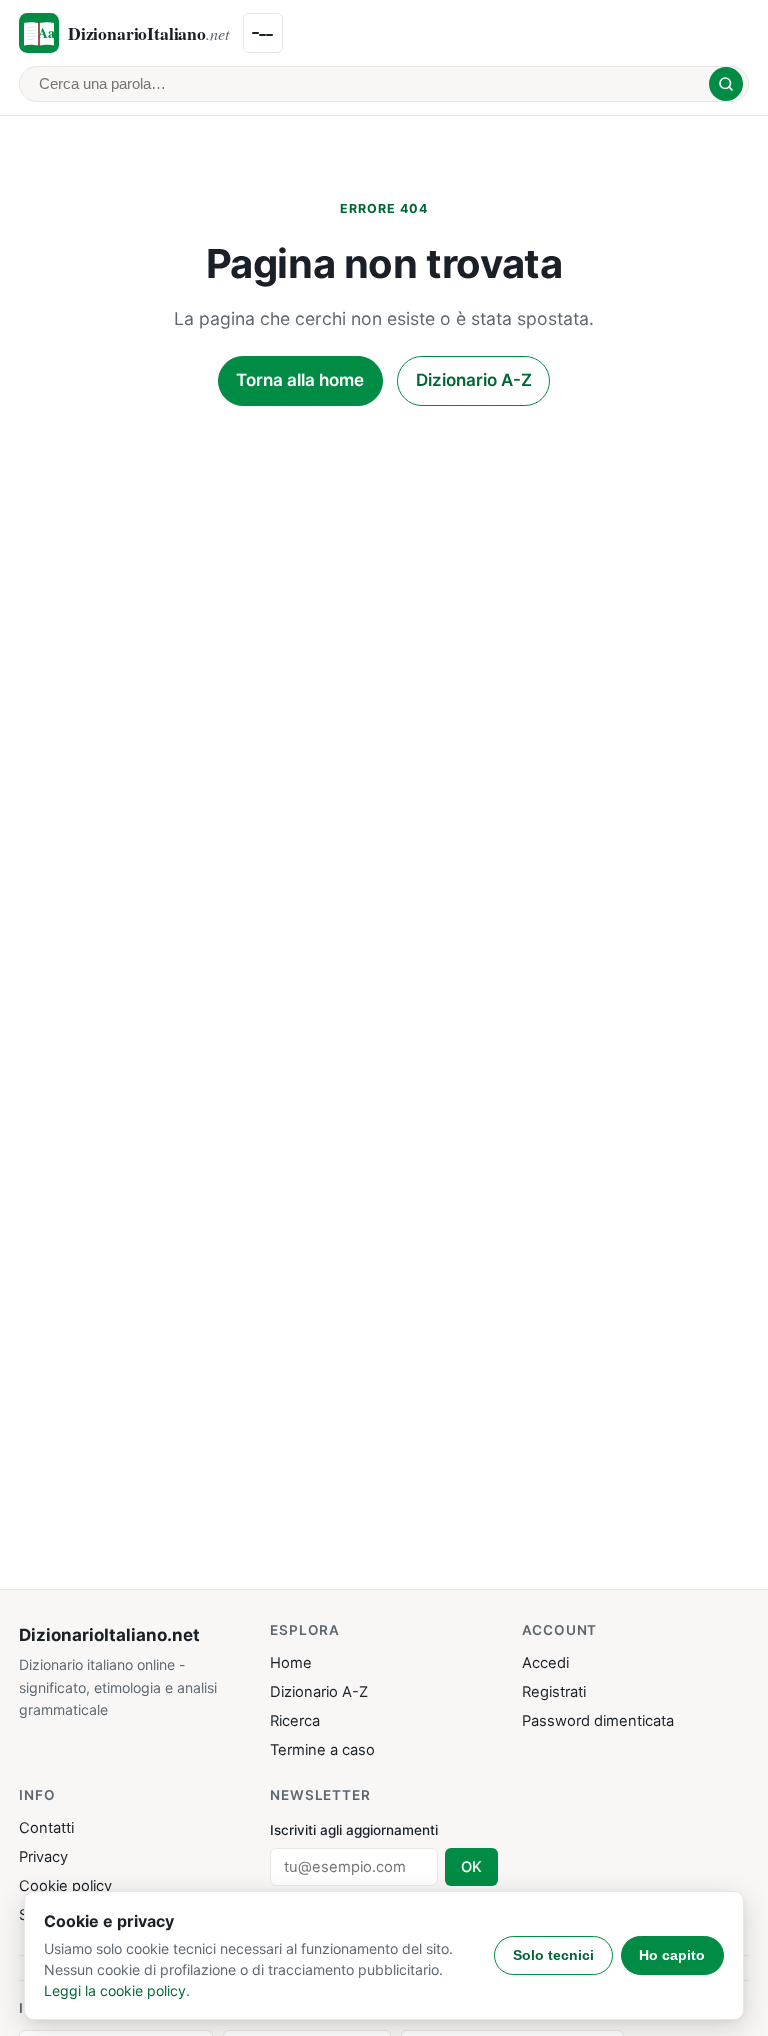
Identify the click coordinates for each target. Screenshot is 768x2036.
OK (471, 1867)
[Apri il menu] (263, 33)
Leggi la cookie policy (115, 1990)
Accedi (545, 1663)
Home (291, 1663)
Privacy (43, 1857)
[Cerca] (726, 84)
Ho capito (672, 1955)
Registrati (554, 1692)
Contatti (46, 1828)
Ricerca (295, 1721)
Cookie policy (65, 1886)
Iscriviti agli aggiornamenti (354, 1830)
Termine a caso (322, 1750)
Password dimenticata (598, 1721)
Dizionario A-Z (474, 380)
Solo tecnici (553, 1955)
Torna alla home (300, 380)
